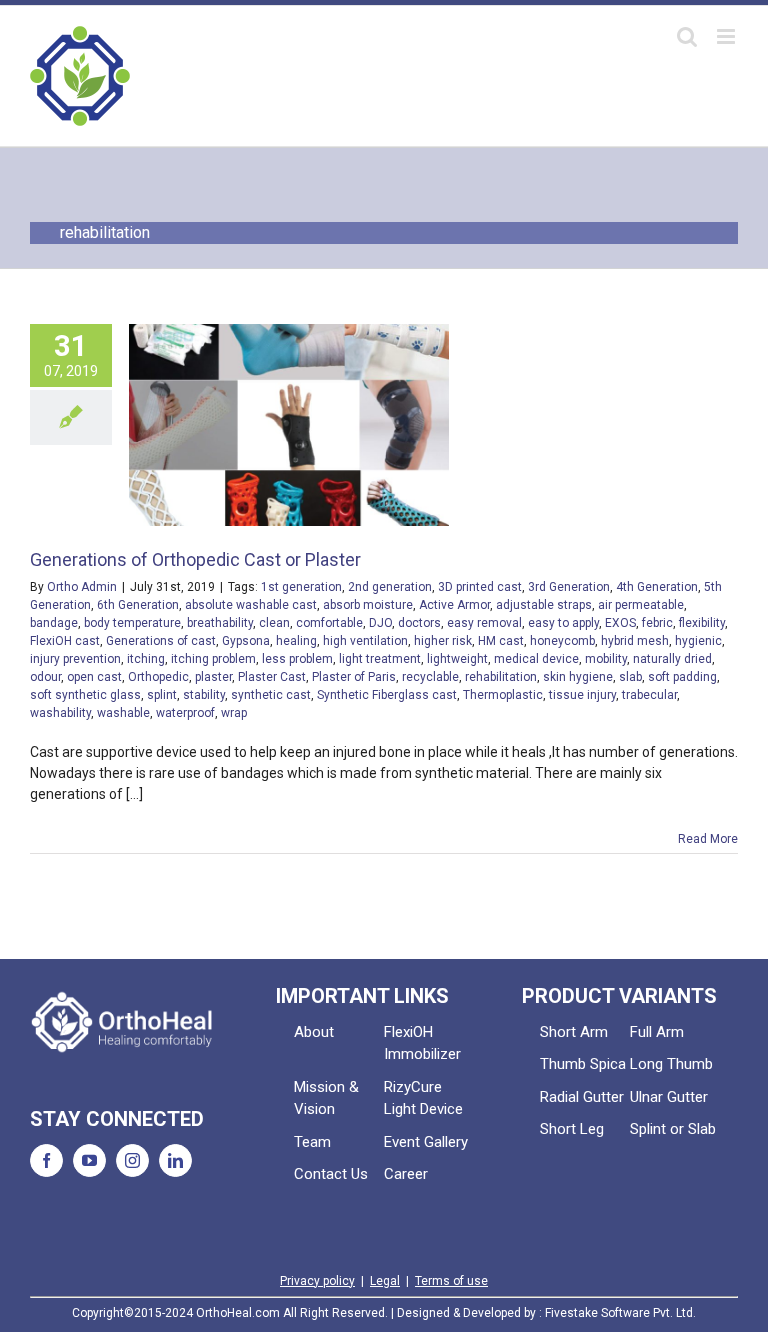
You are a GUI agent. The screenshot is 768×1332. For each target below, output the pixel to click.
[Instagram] (132, 1160)
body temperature (132, 623)
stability (204, 695)
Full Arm (657, 1032)
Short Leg (572, 1129)
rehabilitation (501, 677)
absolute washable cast (251, 605)
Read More (708, 839)
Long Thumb (671, 1064)
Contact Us (331, 1174)
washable (123, 713)
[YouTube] (89, 1160)
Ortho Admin (82, 587)
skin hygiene (578, 677)
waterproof (185, 713)
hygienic (698, 641)
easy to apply (563, 623)
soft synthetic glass (85, 695)
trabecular (649, 695)
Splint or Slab (673, 1129)
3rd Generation (569, 587)
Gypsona (246, 641)
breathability (220, 623)
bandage (54, 623)
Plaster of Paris (354, 677)
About (314, 1032)
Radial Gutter (582, 1097)
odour (45, 677)
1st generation (301, 587)
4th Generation (657, 587)
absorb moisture (368, 605)
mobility (606, 659)
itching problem (213, 659)
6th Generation (138, 605)
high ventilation (365, 641)
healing (296, 641)
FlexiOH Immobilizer (422, 1043)
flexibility (702, 623)
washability (60, 713)
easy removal (484, 623)
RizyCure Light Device (423, 1098)
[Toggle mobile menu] (727, 36)
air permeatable (641, 605)
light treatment (380, 659)
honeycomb (562, 641)
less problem (297, 659)
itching (146, 659)
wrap (234, 713)
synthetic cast (271, 695)
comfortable (329, 623)
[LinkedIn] (175, 1160)
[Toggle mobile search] (687, 36)
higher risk (443, 641)
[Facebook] (46, 1160)
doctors (419, 623)
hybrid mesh (635, 641)
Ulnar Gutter (669, 1097)
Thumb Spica (583, 1064)
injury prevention (75, 659)
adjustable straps (544, 605)
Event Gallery (426, 1142)
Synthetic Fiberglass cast (387, 695)
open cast (94, 677)
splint (162, 695)
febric (657, 623)
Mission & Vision (326, 1098)
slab (630, 677)
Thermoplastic (503, 695)
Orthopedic (158, 677)
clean (274, 623)
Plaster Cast (272, 677)
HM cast (501, 641)
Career (406, 1174)
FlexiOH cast (65, 641)
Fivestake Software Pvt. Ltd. (620, 1313)
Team (312, 1142)
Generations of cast (161, 641)
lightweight (457, 659)
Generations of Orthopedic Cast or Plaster (195, 559)
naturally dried (672, 659)
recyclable (430, 677)
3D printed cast (480, 587)
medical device (536, 659)
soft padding (682, 677)
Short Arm (574, 1032)
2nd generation (390, 587)
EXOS (620, 623)
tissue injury (582, 695)
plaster (213, 677)
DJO (380, 623)
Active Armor (454, 605)
